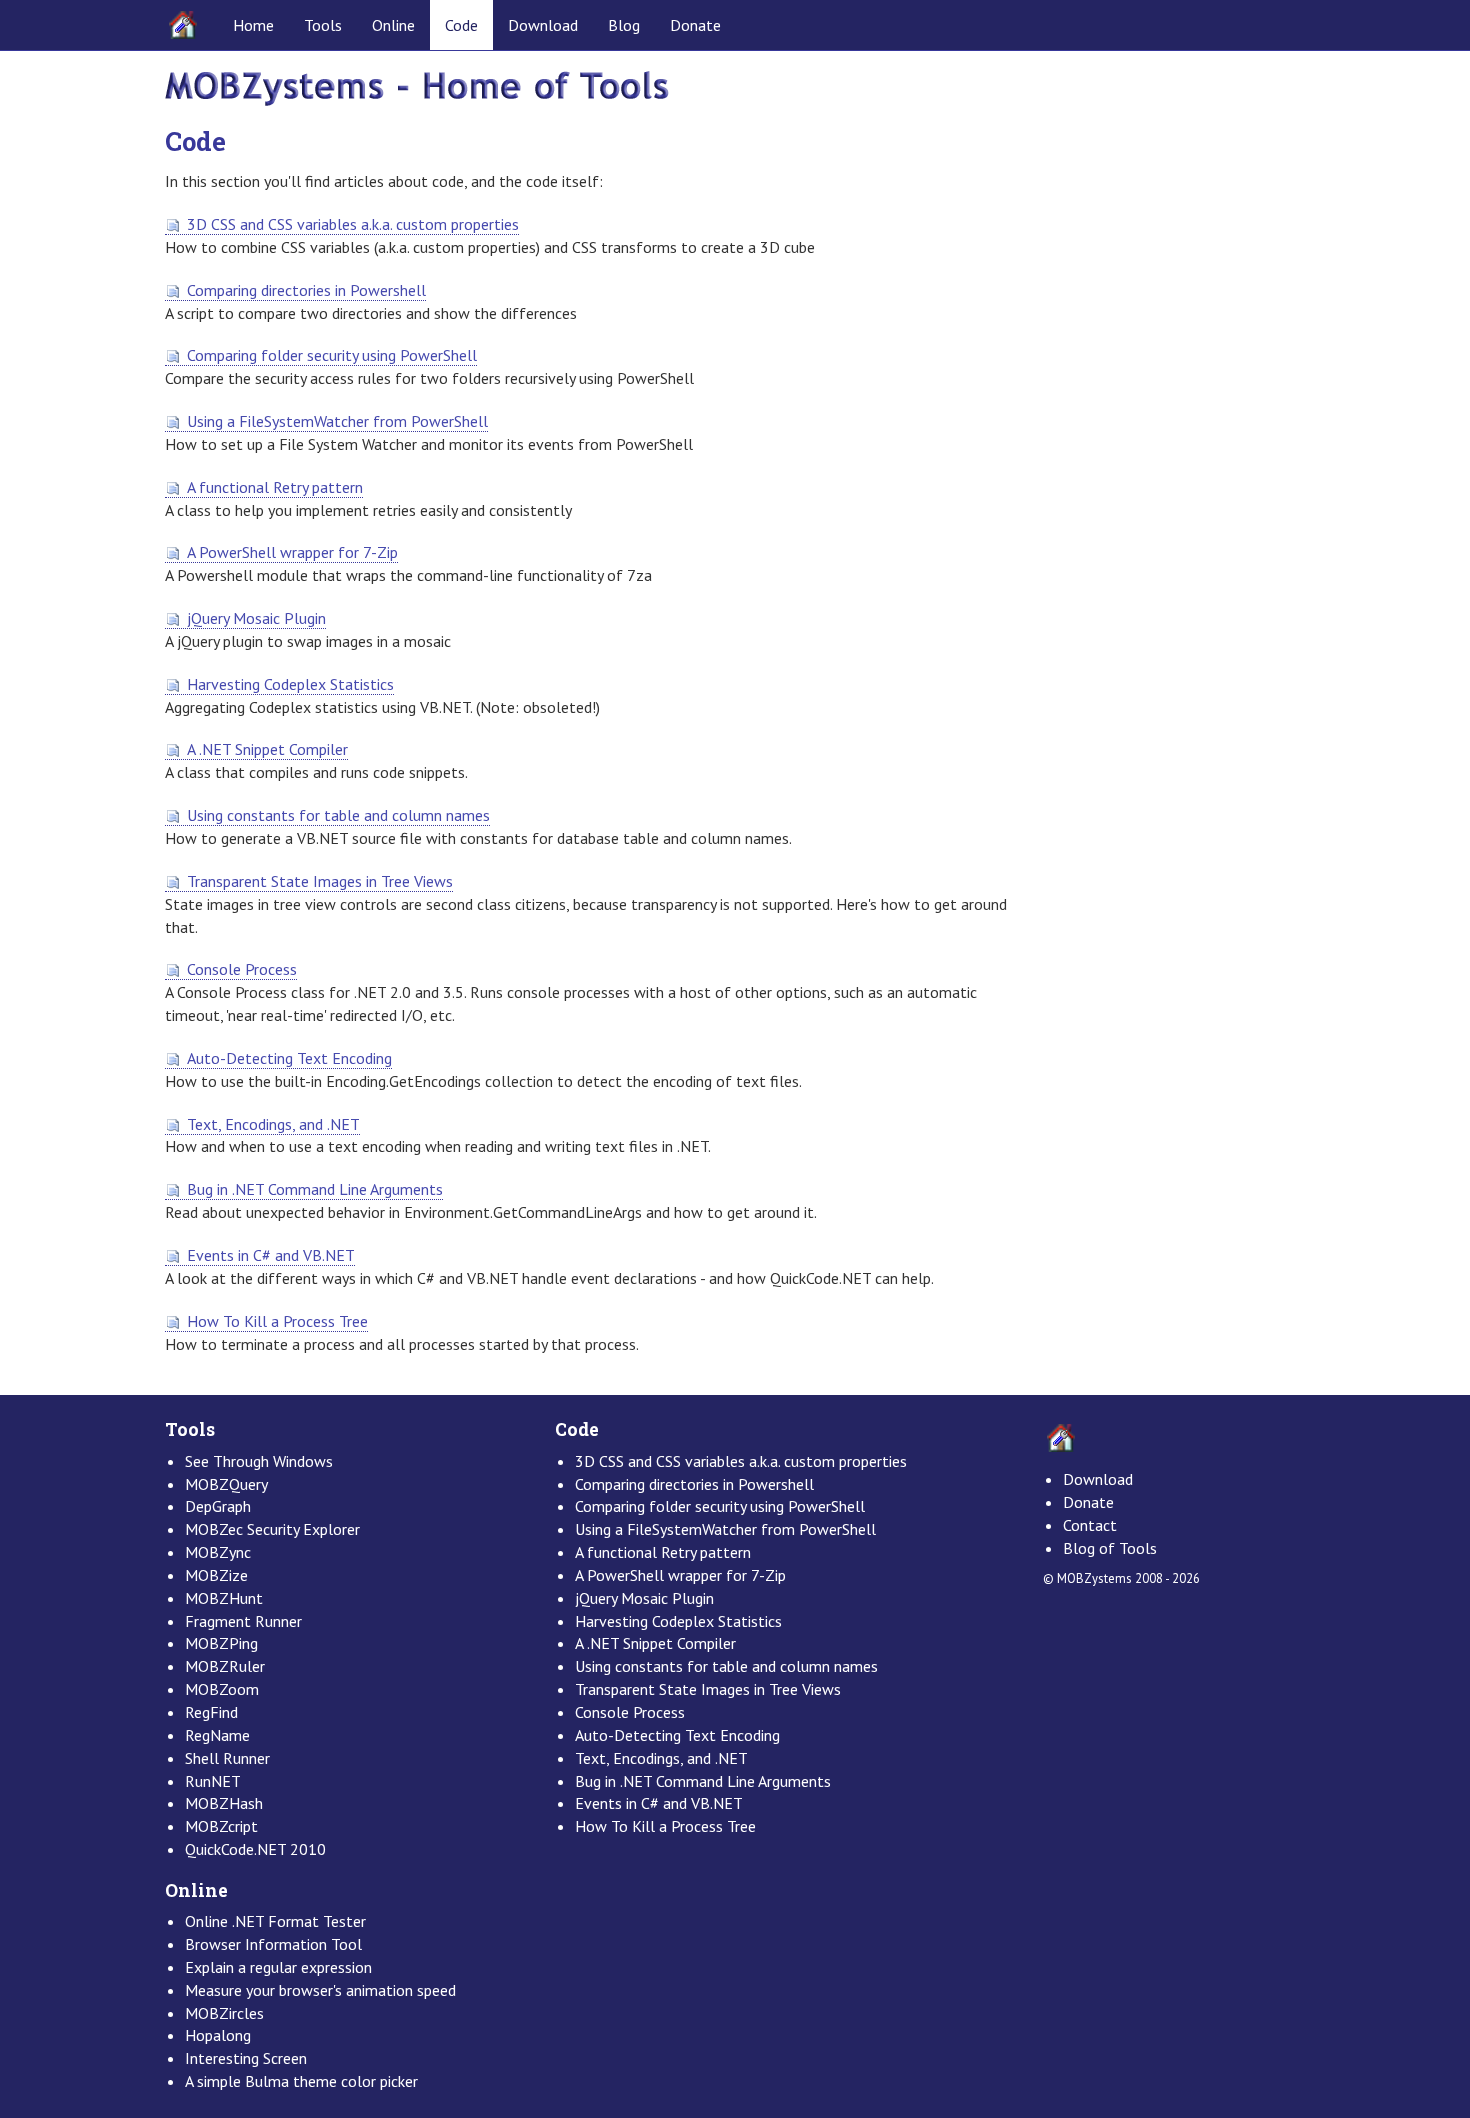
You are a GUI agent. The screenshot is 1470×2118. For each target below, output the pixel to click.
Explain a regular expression (278, 1967)
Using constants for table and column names (338, 815)
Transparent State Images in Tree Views (320, 881)
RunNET (213, 1781)
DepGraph (218, 1506)
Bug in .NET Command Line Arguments (315, 1189)
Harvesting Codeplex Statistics (290, 684)
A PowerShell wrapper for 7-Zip (292, 552)
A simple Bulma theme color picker (301, 2081)
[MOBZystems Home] (417, 87)
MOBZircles (224, 2013)
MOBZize (216, 1575)
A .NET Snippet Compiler (267, 749)
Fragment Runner (243, 1621)
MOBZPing (221, 1643)
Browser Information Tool (273, 1944)
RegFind (211, 1712)
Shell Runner (227, 1758)
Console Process (242, 969)
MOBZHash (224, 1803)
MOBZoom (222, 1689)
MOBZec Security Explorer (272, 1529)
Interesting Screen (246, 2058)
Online (393, 25)
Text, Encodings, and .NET (273, 1124)
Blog (624, 25)
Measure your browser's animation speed (320, 1990)
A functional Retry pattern (275, 487)
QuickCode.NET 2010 (255, 1849)
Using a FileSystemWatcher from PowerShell (337, 421)
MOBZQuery (226, 1484)
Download (543, 25)
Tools (323, 25)
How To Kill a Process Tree (277, 1321)
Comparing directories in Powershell (306, 290)
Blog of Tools (1110, 1548)
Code (461, 25)
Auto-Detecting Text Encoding (289, 1058)
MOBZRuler (225, 1666)
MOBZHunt (224, 1598)
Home (253, 25)
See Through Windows (259, 1461)
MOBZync (218, 1552)
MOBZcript (221, 1826)
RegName (217, 1735)
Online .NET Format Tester (275, 1921)
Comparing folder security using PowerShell (332, 355)
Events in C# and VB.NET (271, 1255)
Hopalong (218, 2035)
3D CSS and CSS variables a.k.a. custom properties (353, 224)
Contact (1090, 1525)
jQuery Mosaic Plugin (256, 618)
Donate (695, 25)
